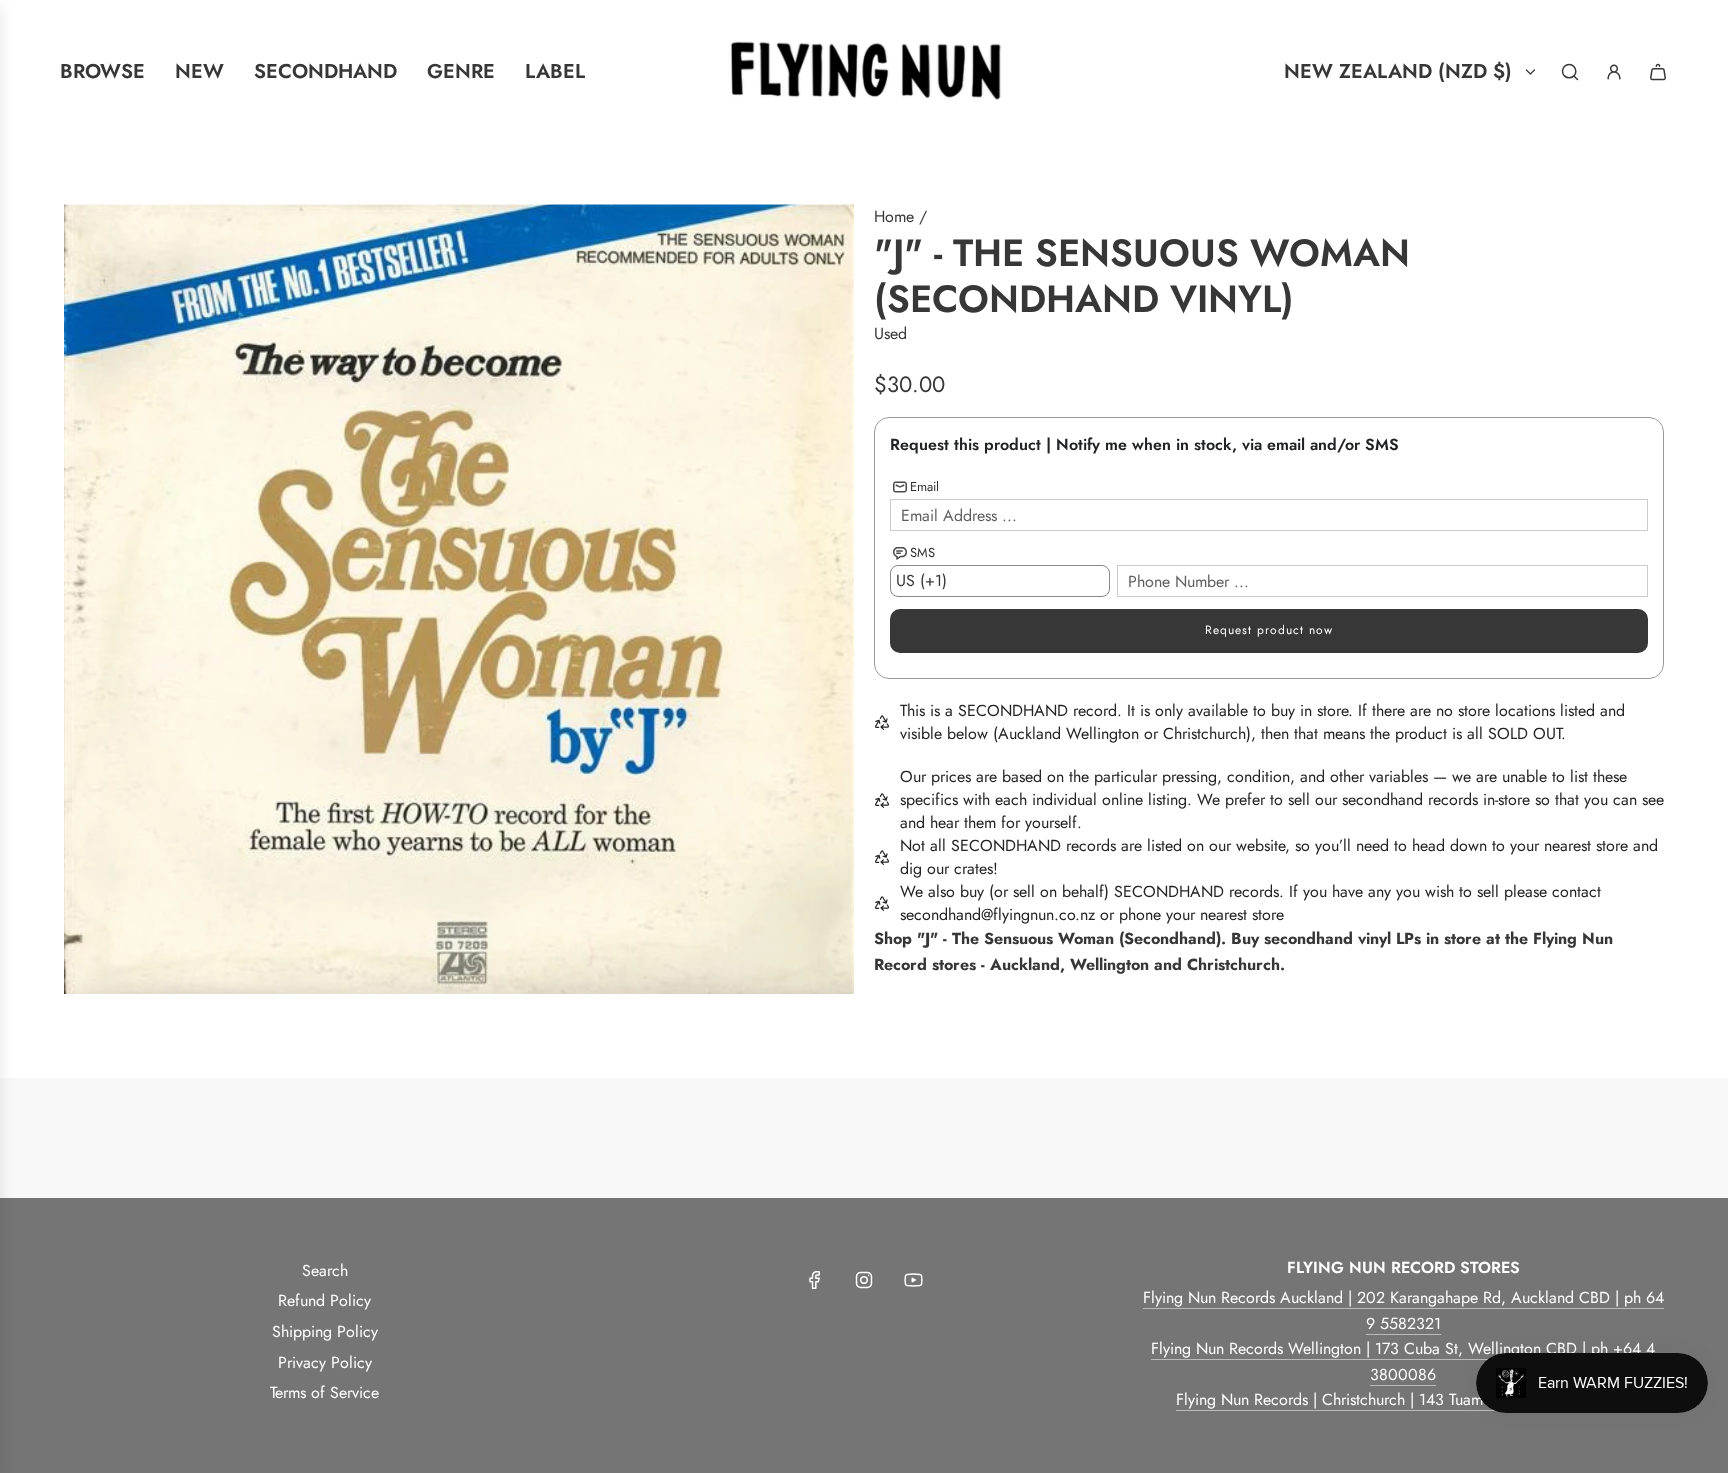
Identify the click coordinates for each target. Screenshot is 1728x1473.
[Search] (1570, 72)
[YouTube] (913, 1280)
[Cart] (1658, 72)
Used (890, 333)
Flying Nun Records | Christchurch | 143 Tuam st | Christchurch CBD (1403, 1399)
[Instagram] (864, 1280)
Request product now (1269, 630)
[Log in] (1614, 72)
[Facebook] (815, 1280)
